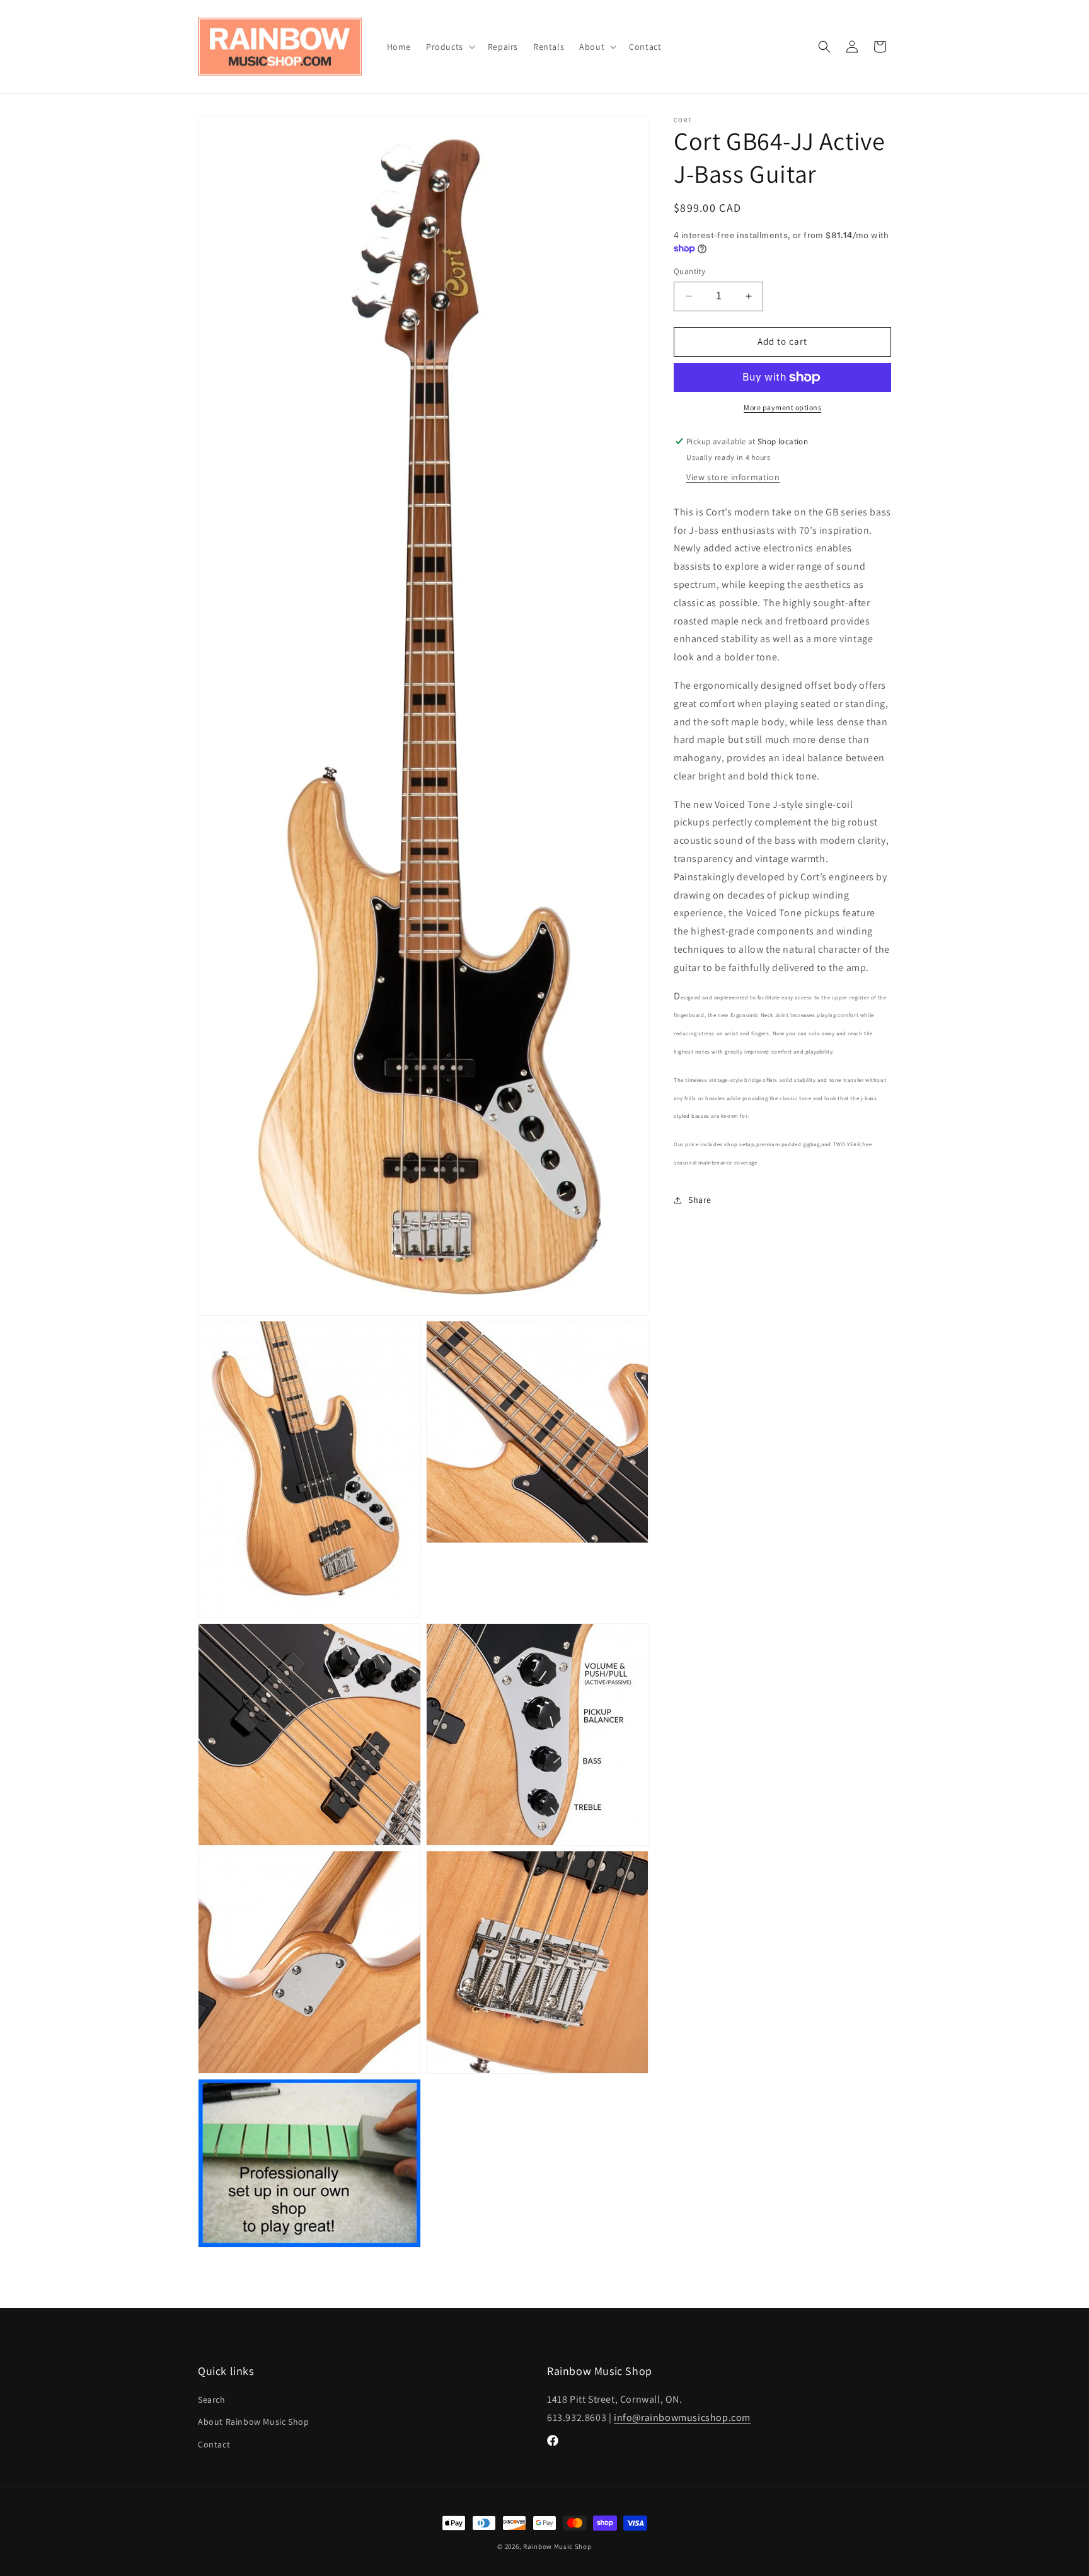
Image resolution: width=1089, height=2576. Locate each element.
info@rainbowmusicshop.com (682, 2418)
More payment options (782, 407)
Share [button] (700, 1200)
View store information (733, 477)
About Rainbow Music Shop (253, 2422)
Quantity (689, 271)
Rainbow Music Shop (557, 2546)
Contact (214, 2444)
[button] (449, 47)
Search (212, 2400)
